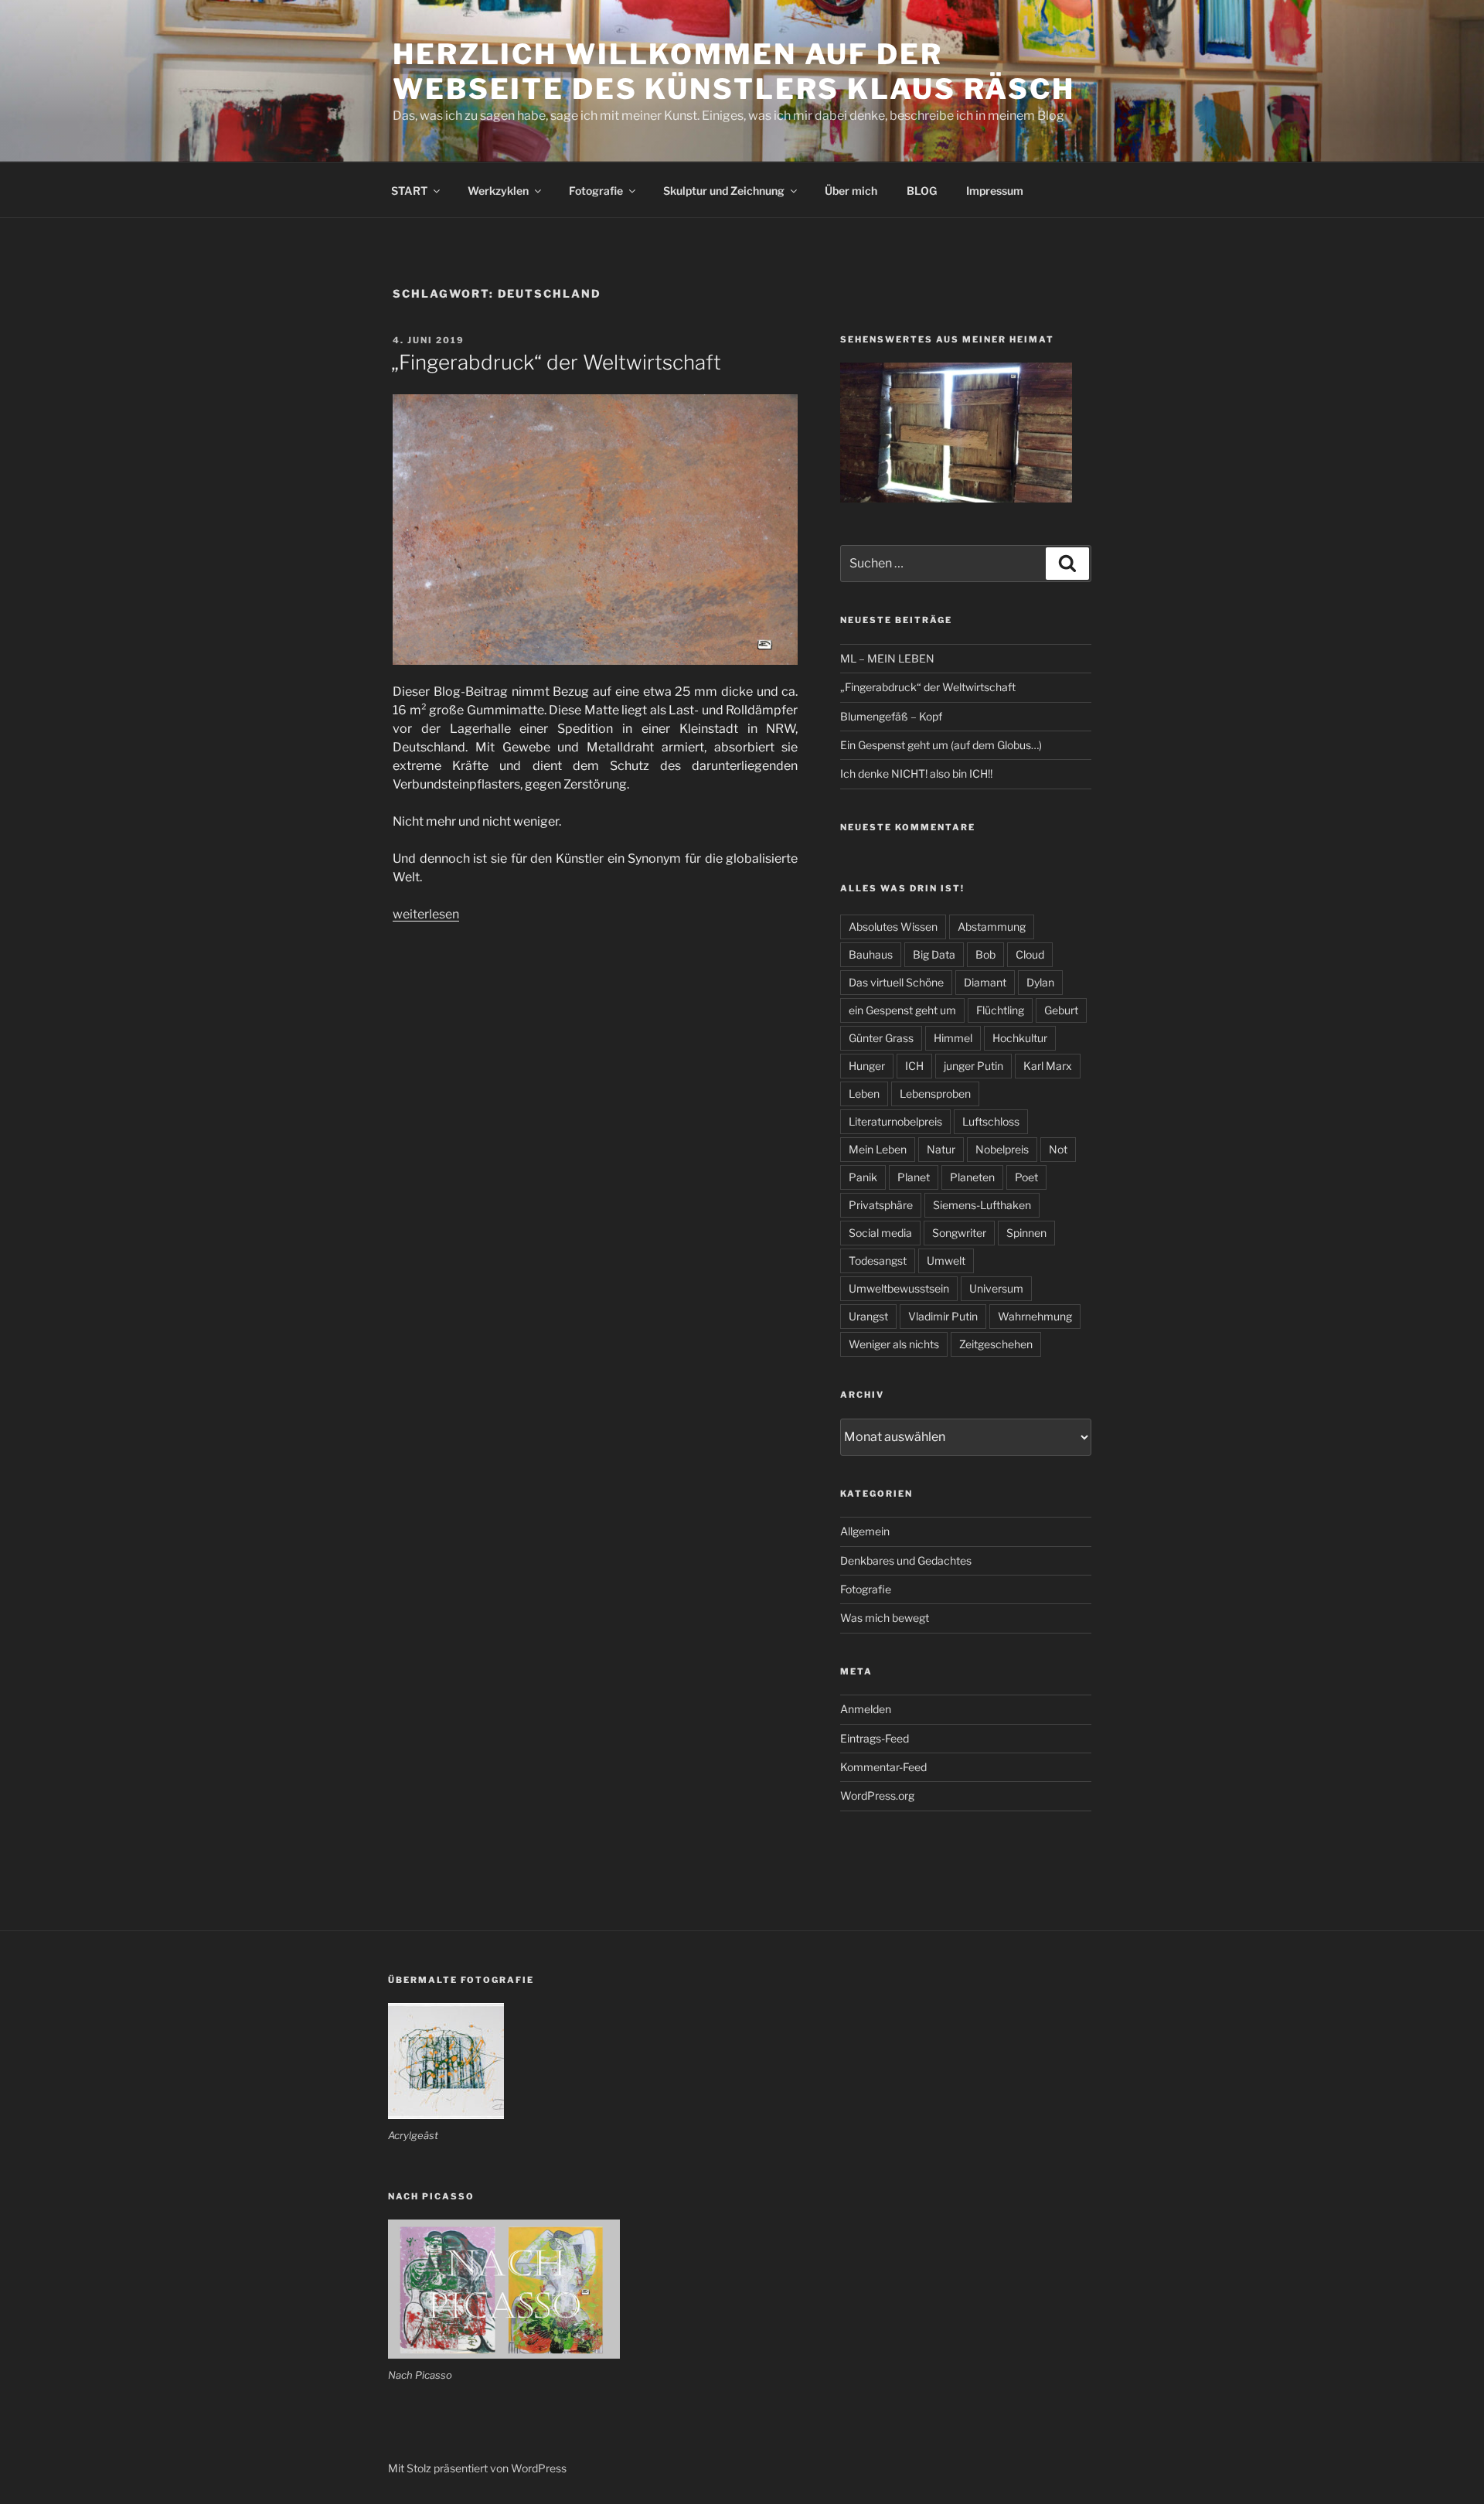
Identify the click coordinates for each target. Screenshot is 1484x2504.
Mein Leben (878, 1149)
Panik (863, 1177)
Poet (1026, 1177)
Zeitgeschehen (996, 1344)
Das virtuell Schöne (896, 982)
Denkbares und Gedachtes (906, 1560)
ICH (914, 1066)
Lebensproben (935, 1094)
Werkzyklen (498, 191)
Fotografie (596, 191)
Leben (864, 1094)
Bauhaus (871, 954)
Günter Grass (881, 1038)
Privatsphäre (881, 1205)
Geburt (1061, 1010)
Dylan (1040, 982)
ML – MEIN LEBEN (887, 658)
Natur (941, 1149)
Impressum (995, 191)
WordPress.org (877, 1795)
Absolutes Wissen (893, 927)
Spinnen (1026, 1233)
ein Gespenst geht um (902, 1010)
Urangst (868, 1316)
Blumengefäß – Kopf (891, 716)
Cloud (1030, 954)
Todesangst (878, 1261)
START (409, 191)
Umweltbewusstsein (899, 1288)
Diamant (985, 982)
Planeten (972, 1177)
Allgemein (865, 1531)
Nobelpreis (1002, 1149)
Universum (996, 1288)
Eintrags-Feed (875, 1738)
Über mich (851, 191)
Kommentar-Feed (883, 1767)
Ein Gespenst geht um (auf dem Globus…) (941, 745)
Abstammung (992, 927)
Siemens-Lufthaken (982, 1205)
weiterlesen (426, 914)
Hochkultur (1020, 1038)
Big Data (934, 954)
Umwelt (946, 1261)
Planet (914, 1177)
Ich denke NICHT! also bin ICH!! (916, 773)
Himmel (953, 1038)
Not (1058, 1149)
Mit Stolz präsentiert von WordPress (477, 2468)
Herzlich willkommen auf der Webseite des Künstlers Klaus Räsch (734, 72)
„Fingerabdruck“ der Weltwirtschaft (556, 362)
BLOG (922, 191)
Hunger (867, 1066)
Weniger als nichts (894, 1344)
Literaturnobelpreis (895, 1121)
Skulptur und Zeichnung (724, 191)
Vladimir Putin (943, 1316)
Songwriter (959, 1233)
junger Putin (973, 1066)
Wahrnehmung (1035, 1316)
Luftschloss (991, 1121)
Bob (985, 954)
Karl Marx (1048, 1066)
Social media (880, 1233)
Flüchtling (1000, 1010)
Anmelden (866, 1709)
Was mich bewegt (885, 1618)
